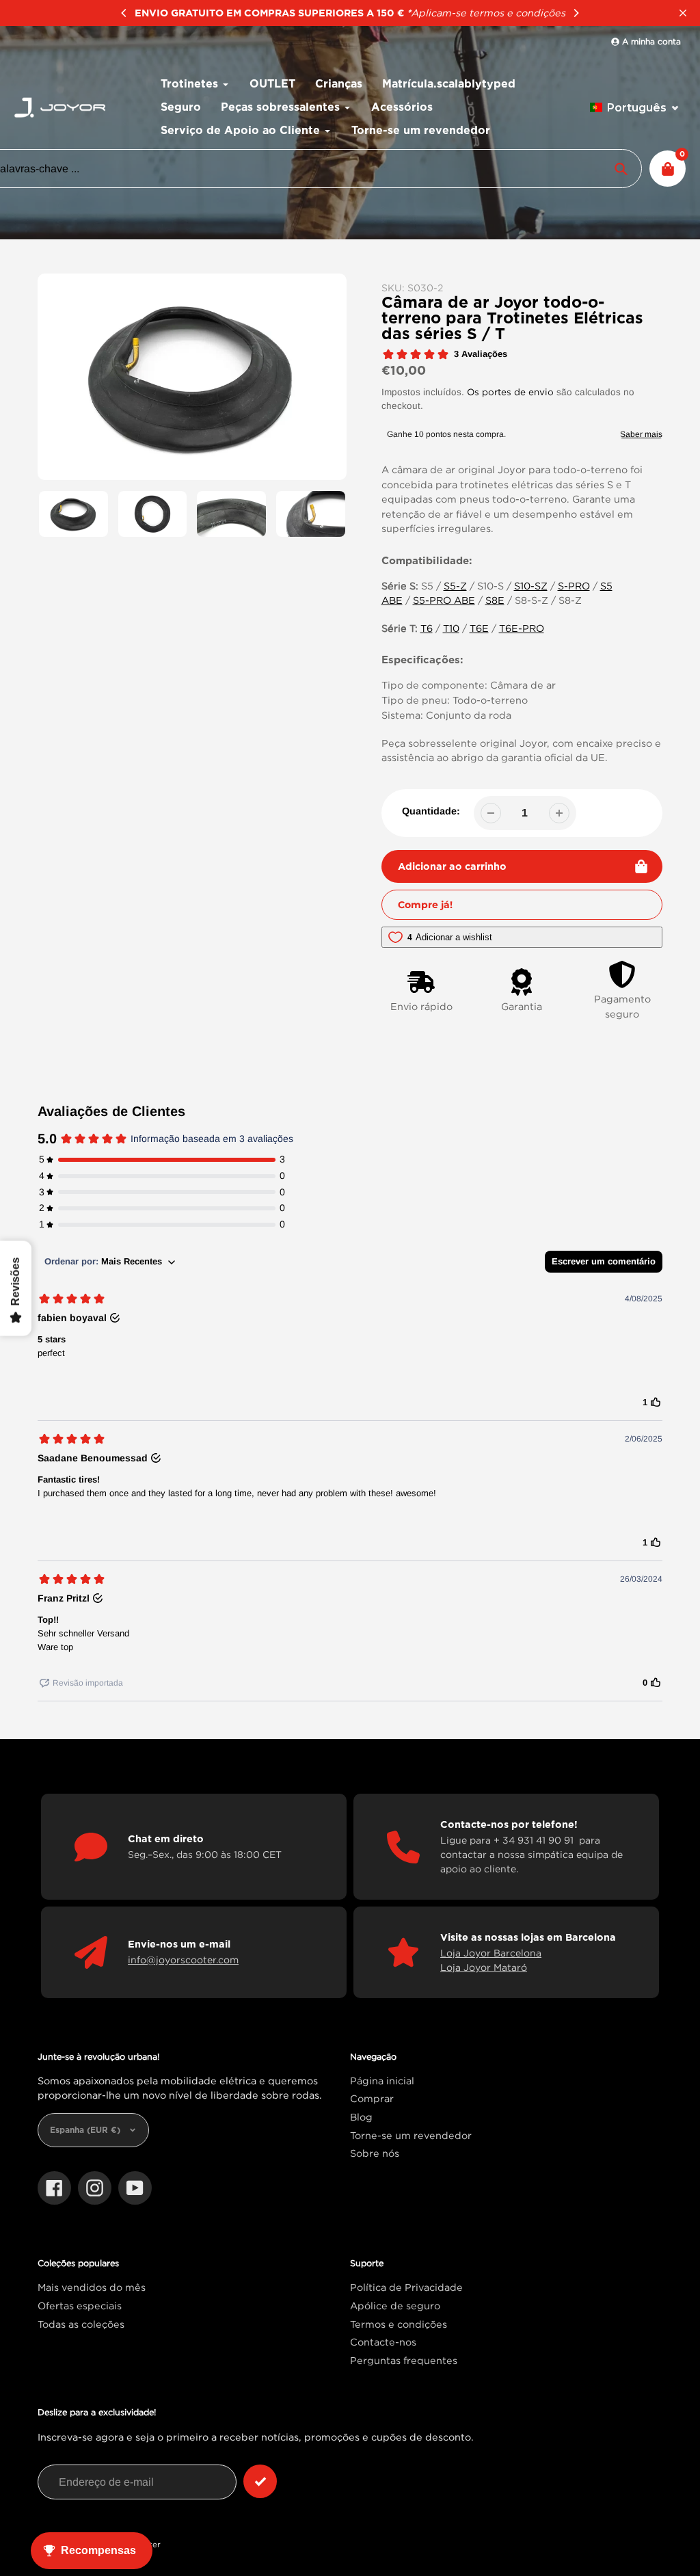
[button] (635, 108)
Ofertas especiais (80, 2306)
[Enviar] (260, 2481)
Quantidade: (431, 811)
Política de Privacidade (406, 2287)
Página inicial (382, 2081)
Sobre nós (375, 2153)
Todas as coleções (81, 2324)
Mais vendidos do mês (92, 2287)
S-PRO (574, 586)
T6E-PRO (522, 628)
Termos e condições (399, 2324)
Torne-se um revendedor (411, 2135)
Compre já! (425, 905)
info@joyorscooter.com (183, 1960)
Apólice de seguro (395, 2306)
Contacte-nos (383, 2342)
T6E (479, 628)
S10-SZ (531, 586)
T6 (427, 628)
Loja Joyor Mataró (484, 1967)
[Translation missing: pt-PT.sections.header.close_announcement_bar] (683, 13)
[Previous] (124, 13)
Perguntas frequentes (404, 2360)
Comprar (372, 2098)
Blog (361, 2117)
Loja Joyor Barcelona (491, 1953)
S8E (495, 600)
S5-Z (455, 586)
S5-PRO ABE (444, 600)
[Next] (576, 13)
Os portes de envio (510, 392)
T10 (451, 628)
